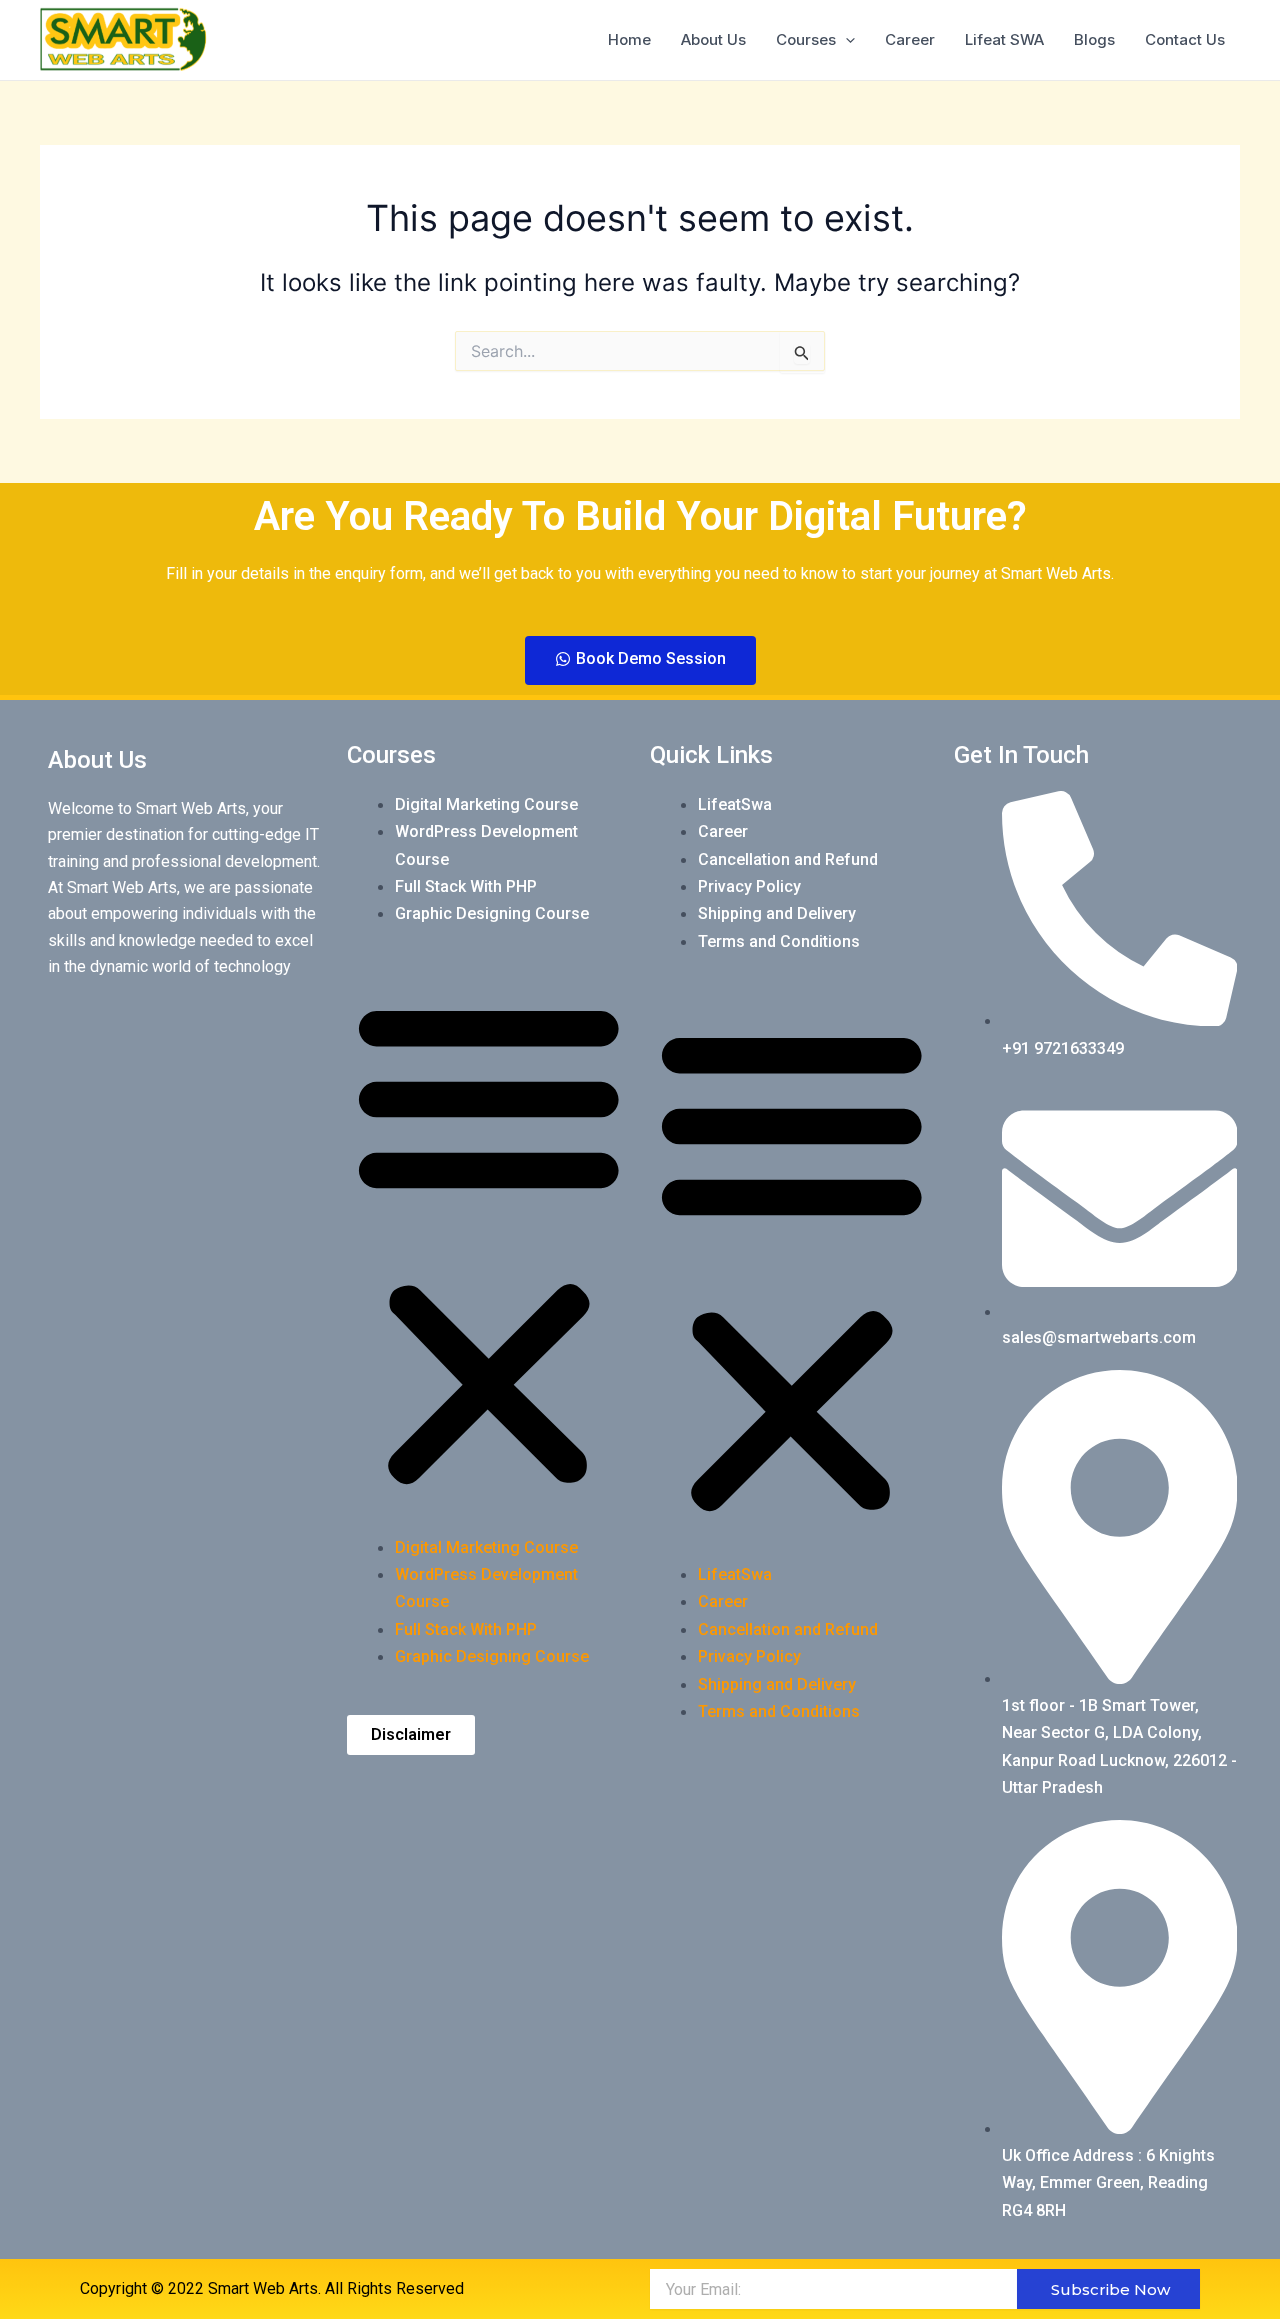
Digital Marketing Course (486, 804)
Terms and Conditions (779, 941)
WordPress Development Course (486, 845)
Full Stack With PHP (466, 886)
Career (910, 39)
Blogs (1094, 39)
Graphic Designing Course (492, 913)
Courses (806, 39)
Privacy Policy (749, 886)
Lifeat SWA (1004, 39)
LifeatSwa (735, 804)
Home (629, 39)
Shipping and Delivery (777, 913)
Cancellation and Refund (788, 859)
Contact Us (1185, 39)
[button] (489, 1243)
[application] (845, 40)
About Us (713, 39)
